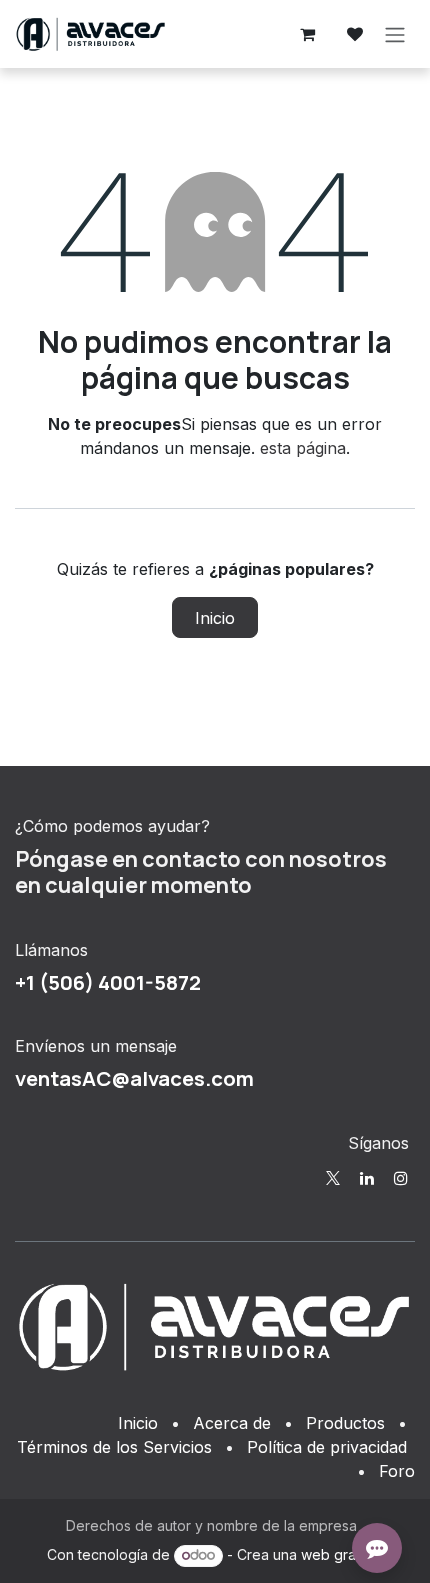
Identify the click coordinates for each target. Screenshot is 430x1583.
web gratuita (342, 1554)
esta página (303, 448)
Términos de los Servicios (114, 1447)
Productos (345, 1423)
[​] (333, 1178)
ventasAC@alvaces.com (134, 1078)
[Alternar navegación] (395, 34)
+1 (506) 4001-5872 (108, 982)
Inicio (215, 618)
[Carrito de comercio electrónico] (307, 34)
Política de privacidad (327, 1447)
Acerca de (232, 1423)
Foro (397, 1471)
